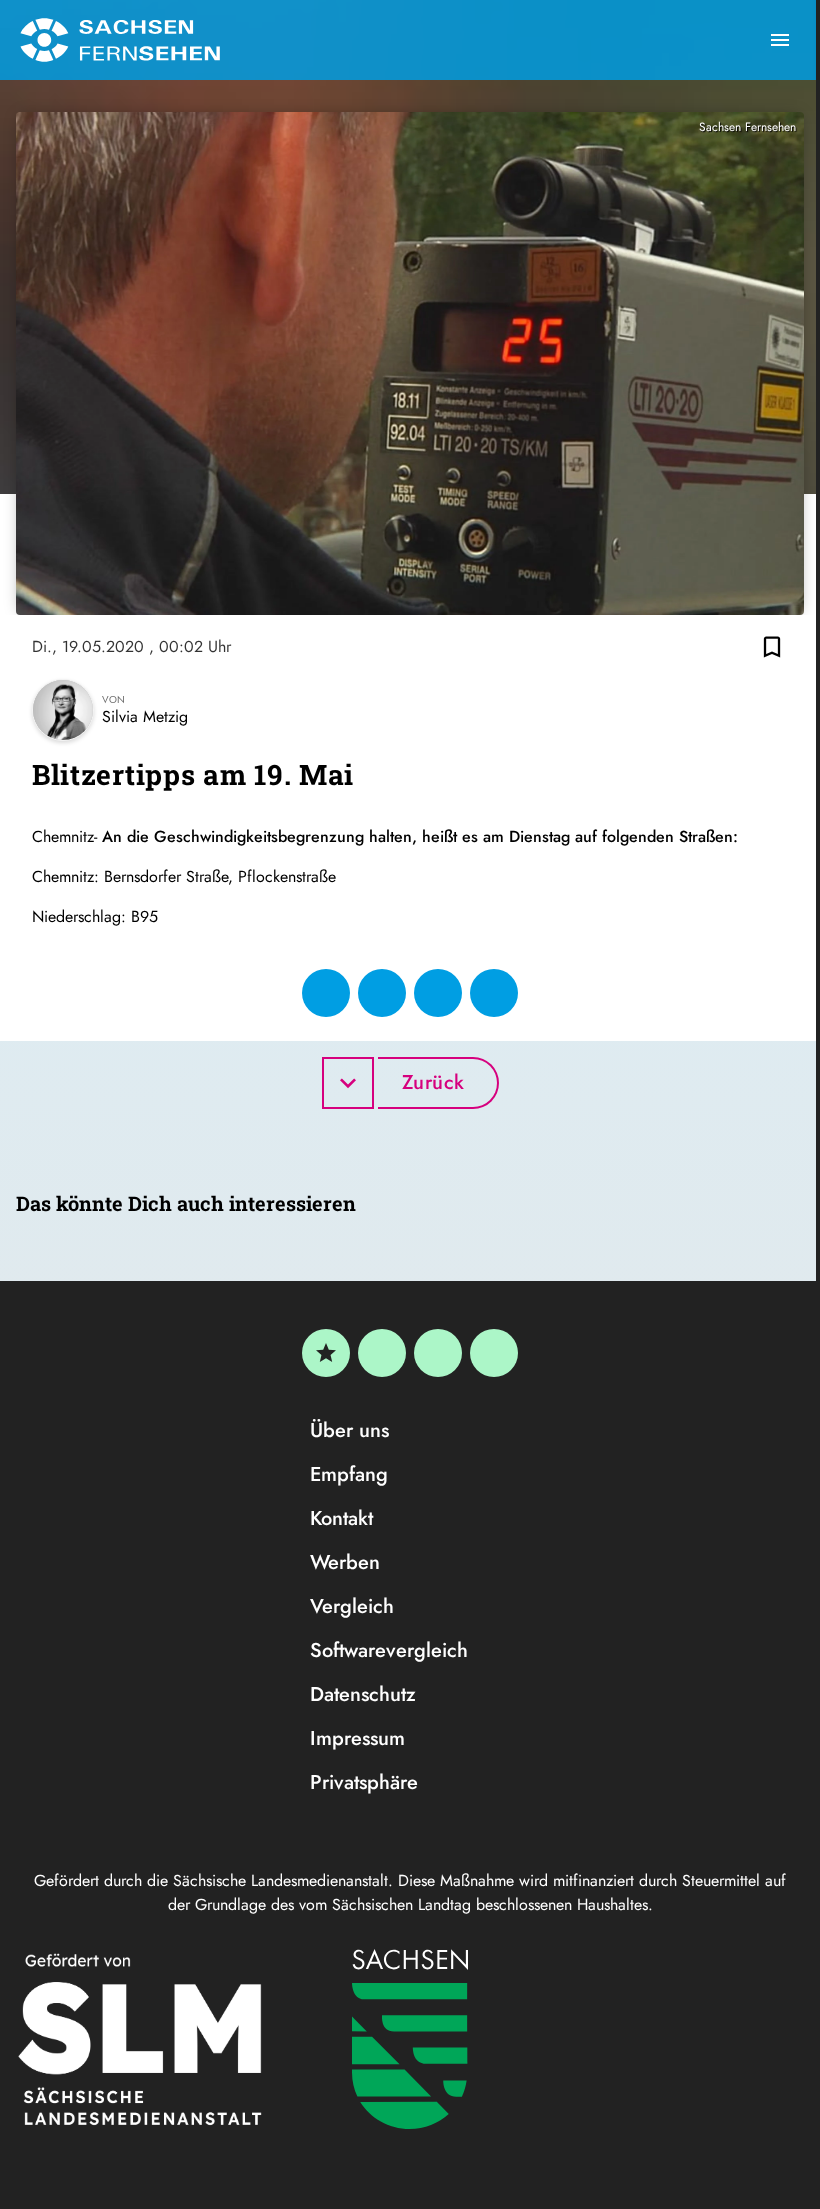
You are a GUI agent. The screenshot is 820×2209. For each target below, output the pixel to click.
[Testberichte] (326, 1353)
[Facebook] (382, 1353)
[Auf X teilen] (382, 993)
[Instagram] (438, 1353)
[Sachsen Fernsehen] (120, 40)
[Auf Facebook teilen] (326, 993)
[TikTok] (494, 1353)
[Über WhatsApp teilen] (438, 993)
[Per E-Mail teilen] (494, 993)
